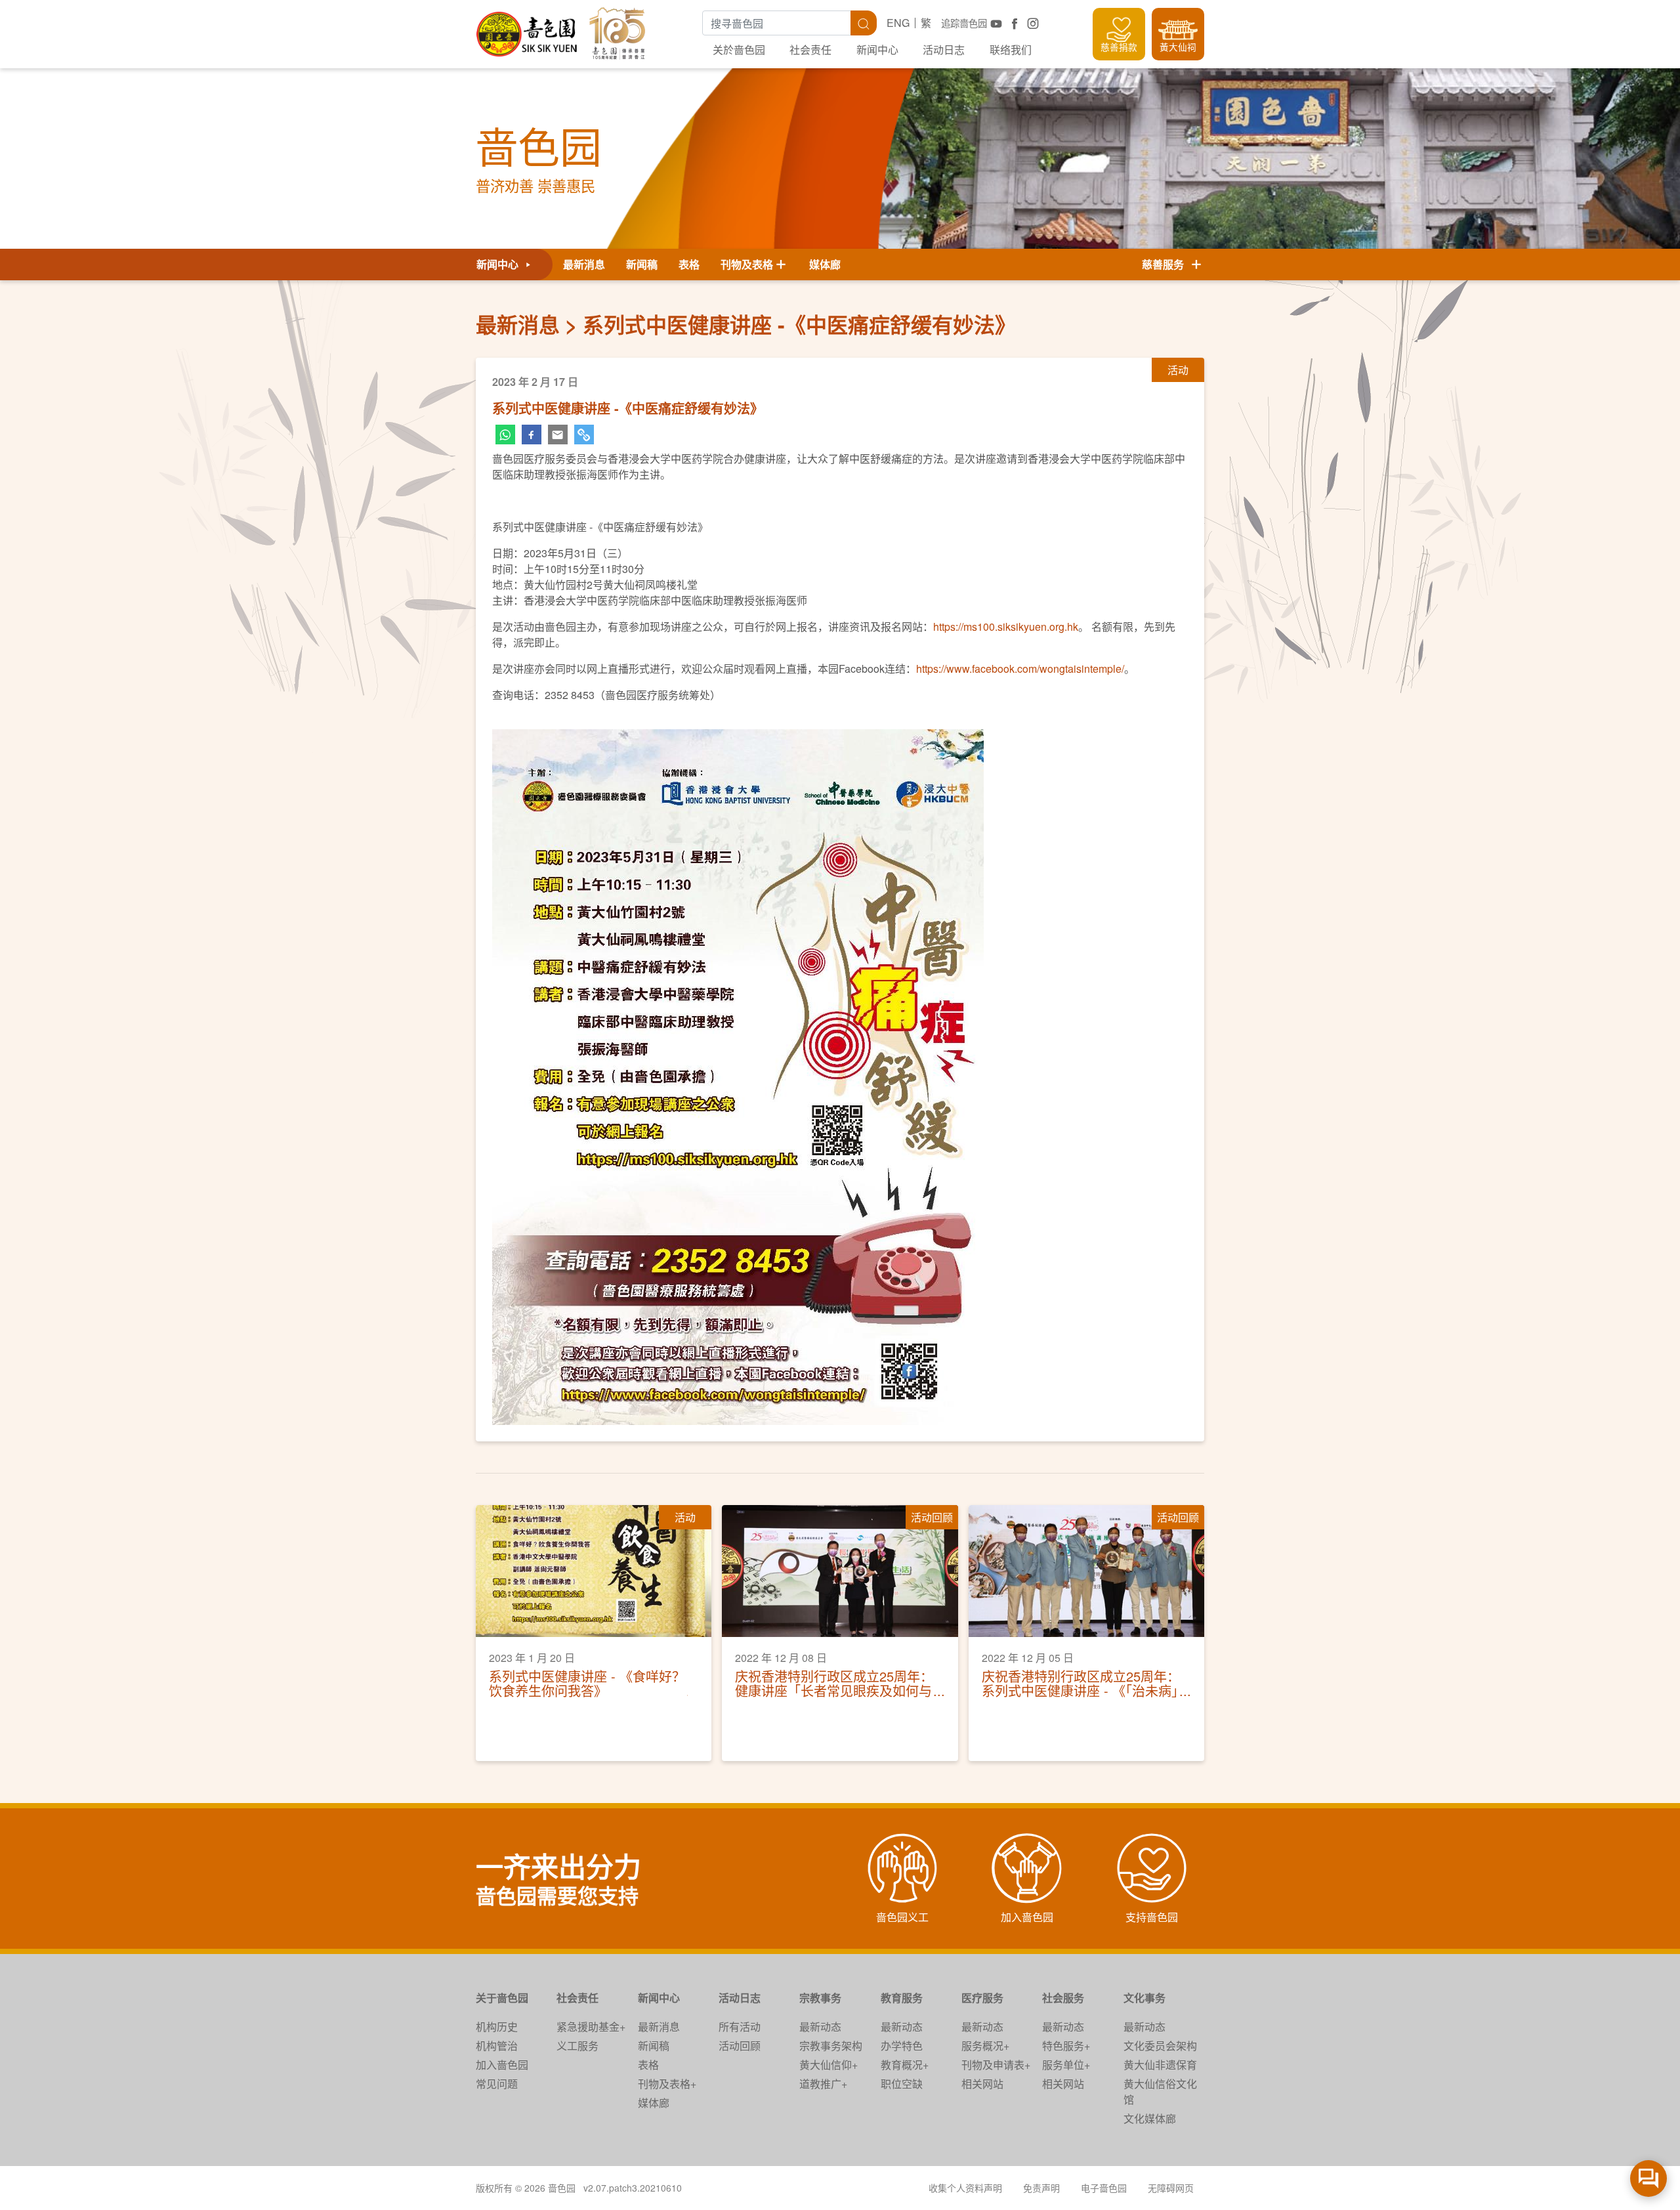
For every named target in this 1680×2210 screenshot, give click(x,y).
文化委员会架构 (1160, 2046)
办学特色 (902, 2046)
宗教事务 (820, 1998)
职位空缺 (902, 2084)
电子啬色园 (1104, 2188)
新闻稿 (642, 264)
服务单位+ (1066, 2065)
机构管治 (497, 2046)
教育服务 (902, 1998)
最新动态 (820, 2027)
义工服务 (577, 2046)
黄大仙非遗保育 (1160, 2065)
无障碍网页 (1171, 2188)
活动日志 (944, 50)
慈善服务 (1165, 264)
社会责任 (810, 50)
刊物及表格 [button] (747, 264)
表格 (689, 264)
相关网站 (982, 2084)
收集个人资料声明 (965, 2188)
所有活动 (740, 2027)
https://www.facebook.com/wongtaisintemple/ (1020, 669)
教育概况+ (905, 2065)
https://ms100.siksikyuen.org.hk (1006, 627)
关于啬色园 (502, 1998)
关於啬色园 (739, 50)
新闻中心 (877, 50)
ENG (898, 23)
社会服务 (1063, 1998)
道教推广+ (823, 2084)
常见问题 (497, 2084)
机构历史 (497, 2027)
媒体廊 (825, 264)
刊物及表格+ (667, 2084)
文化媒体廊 (1150, 2118)
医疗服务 (982, 1998)
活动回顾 (740, 2046)
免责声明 (1041, 2188)
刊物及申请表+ (996, 2065)
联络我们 (1011, 50)
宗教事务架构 (831, 2046)
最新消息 (584, 264)
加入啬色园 (502, 2065)
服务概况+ (985, 2046)
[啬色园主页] (528, 29)
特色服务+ (1066, 2046)
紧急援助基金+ (591, 2027)
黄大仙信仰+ (829, 2065)
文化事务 (1144, 1998)
